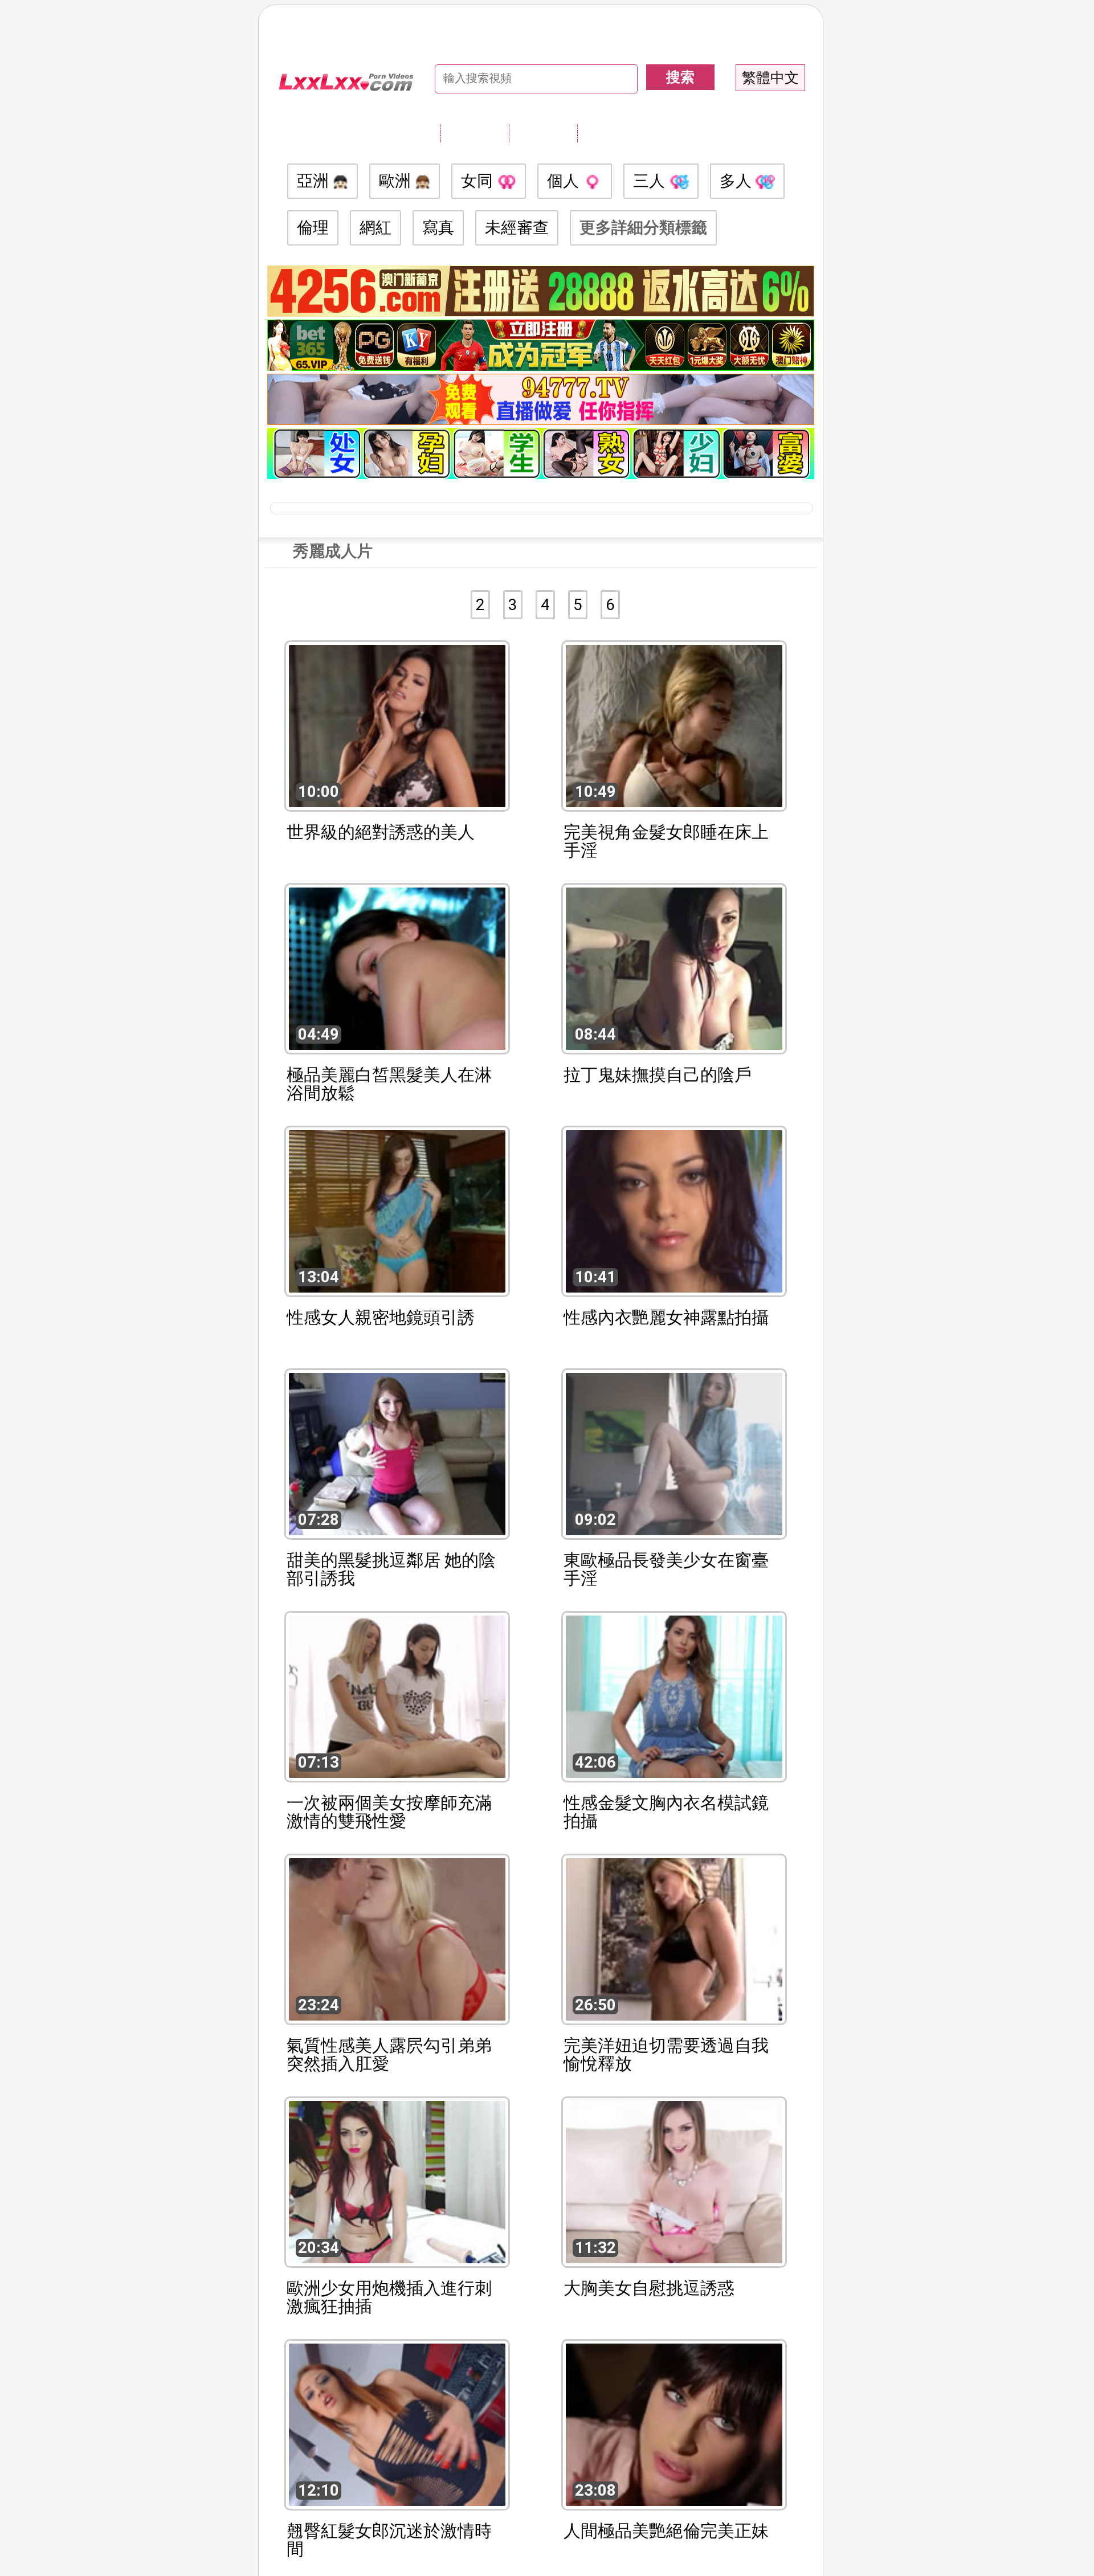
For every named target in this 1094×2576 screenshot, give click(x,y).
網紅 (375, 228)
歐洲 (397, 181)
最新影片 (543, 133)
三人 (651, 181)
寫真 (438, 228)
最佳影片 (611, 133)
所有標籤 (475, 133)
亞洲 (315, 181)
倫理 (313, 228)
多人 (738, 181)
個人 (565, 181)
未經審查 (517, 228)
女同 (479, 181)
